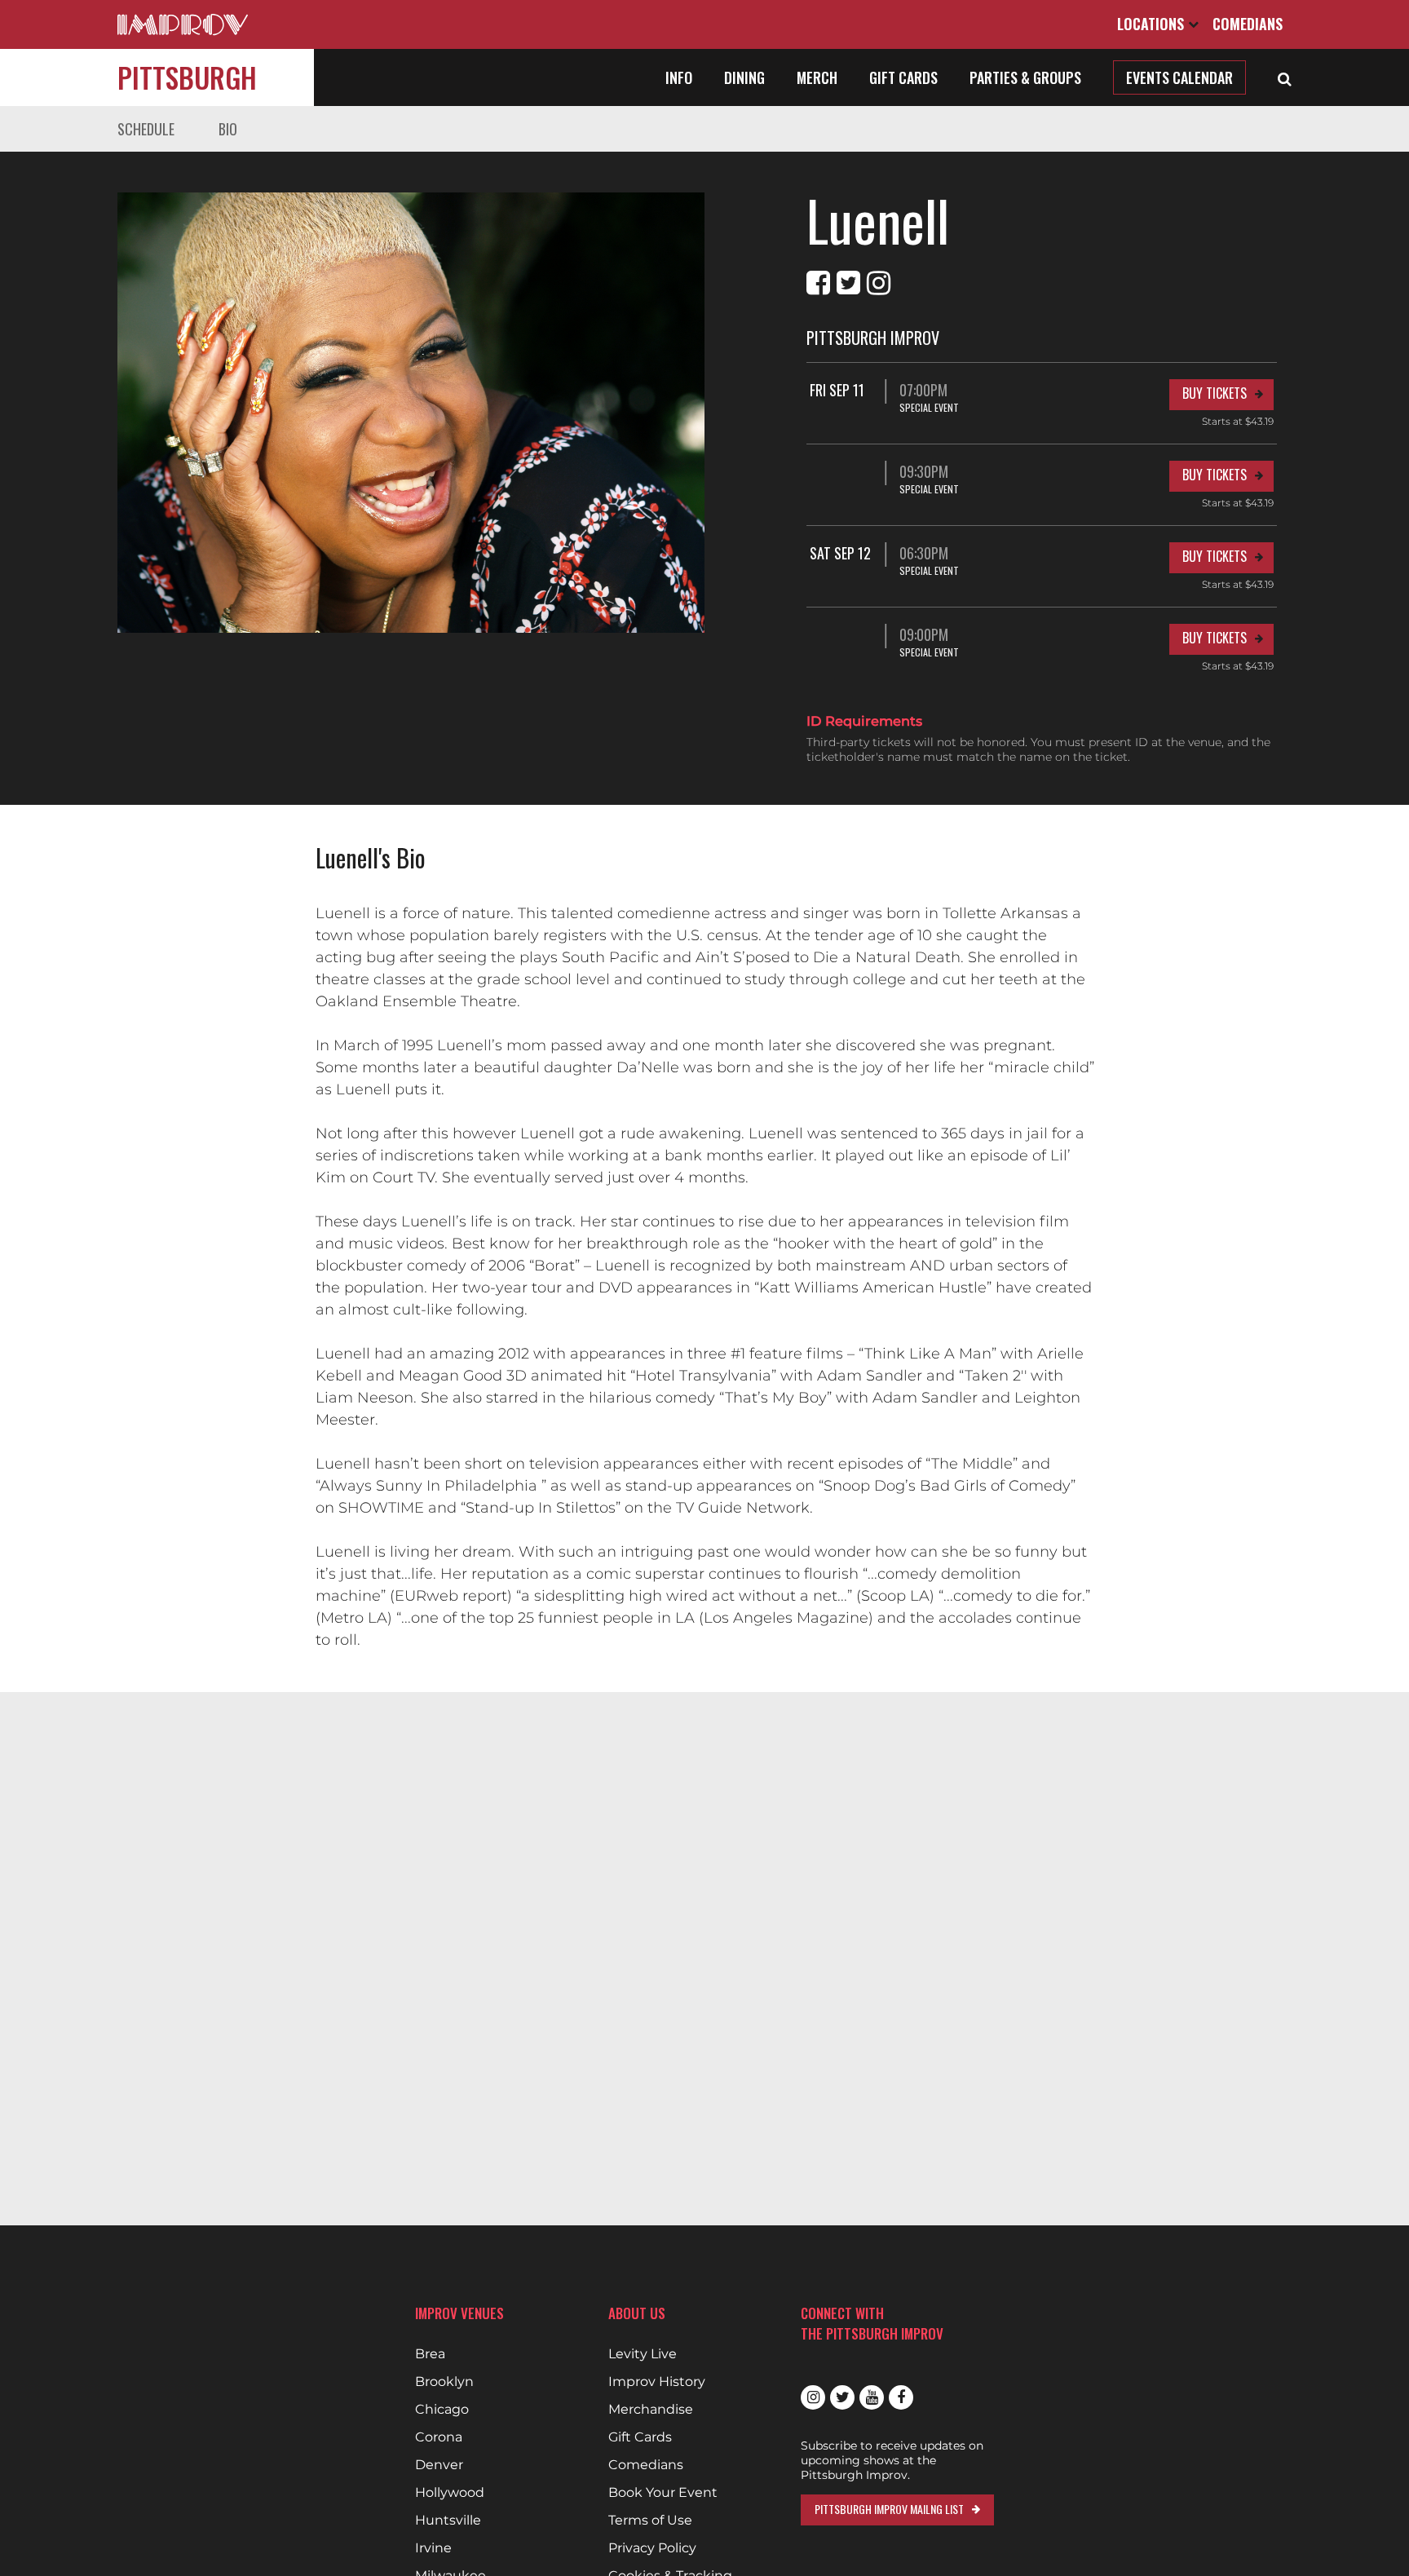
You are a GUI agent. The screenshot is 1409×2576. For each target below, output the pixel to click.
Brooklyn (444, 2382)
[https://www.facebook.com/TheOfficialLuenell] (818, 283)
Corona (439, 2437)
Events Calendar (1179, 77)
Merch (817, 77)
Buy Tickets (1215, 393)
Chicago (442, 2410)
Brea (430, 2354)
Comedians (1248, 24)
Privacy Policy (652, 2548)
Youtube (872, 2397)
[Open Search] (1285, 77)
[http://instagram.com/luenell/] (879, 283)
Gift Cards (903, 77)
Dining (744, 77)
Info (679, 77)
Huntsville (448, 2521)
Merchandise (651, 2410)
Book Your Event (663, 2493)
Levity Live (643, 2354)
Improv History (657, 2382)
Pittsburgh (187, 77)
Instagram (813, 2397)
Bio (228, 129)
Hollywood (450, 2493)
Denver (439, 2465)
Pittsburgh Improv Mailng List (889, 2509)
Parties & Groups (1025, 77)
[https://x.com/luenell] (848, 283)
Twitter (842, 2397)
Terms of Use (650, 2521)
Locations (1153, 24)
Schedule (146, 129)
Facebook (901, 2397)
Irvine (433, 2548)
